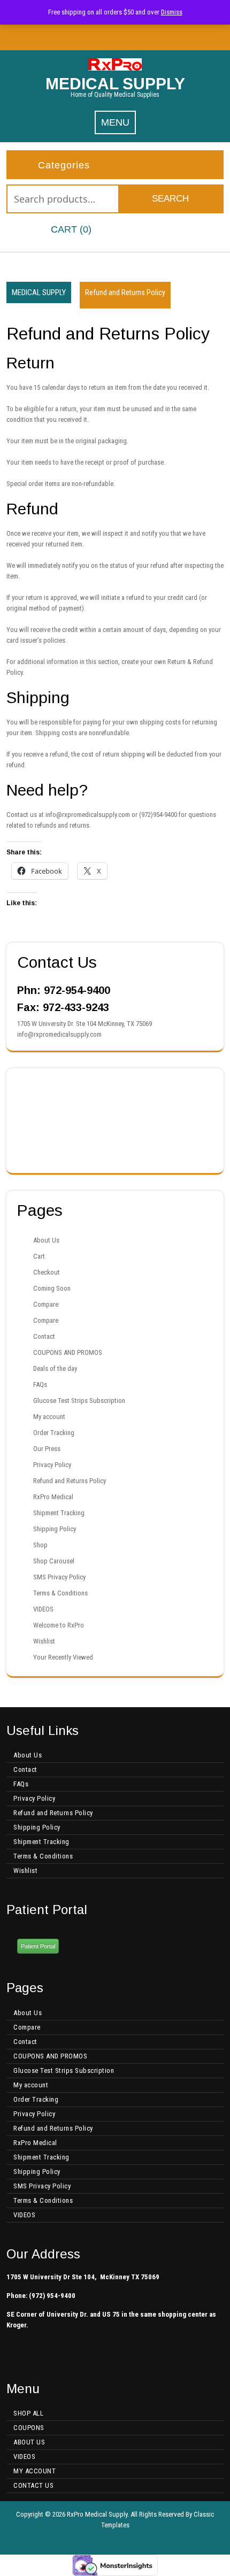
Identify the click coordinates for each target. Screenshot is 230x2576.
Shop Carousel (54, 1561)
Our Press (47, 1449)
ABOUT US (29, 2442)
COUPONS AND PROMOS (68, 1352)
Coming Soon (52, 1288)
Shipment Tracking (59, 1513)
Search (170, 199)
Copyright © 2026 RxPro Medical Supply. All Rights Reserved (100, 2514)
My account (49, 1417)
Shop (40, 1545)
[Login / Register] (172, 230)
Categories (64, 165)
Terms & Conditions (60, 1593)
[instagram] (122, 37)
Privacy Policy (52, 1465)
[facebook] (108, 37)
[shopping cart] (32, 230)
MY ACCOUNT (34, 2471)
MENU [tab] (115, 122)
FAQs (40, 1385)
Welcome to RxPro (59, 1625)
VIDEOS (43, 1609)
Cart (39, 1256)
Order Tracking (54, 1433)
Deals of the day (55, 1368)
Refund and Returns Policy (70, 1481)
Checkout (47, 1272)
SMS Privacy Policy (59, 1577)
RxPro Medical (53, 1497)
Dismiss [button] (172, 12)
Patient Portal (38, 1946)
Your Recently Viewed (63, 1657)
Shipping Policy (55, 1529)
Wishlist (44, 1641)
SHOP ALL (28, 2413)
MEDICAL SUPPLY (115, 84)
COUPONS (29, 2428)
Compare (46, 1304)
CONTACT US (33, 2485)
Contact (44, 1336)
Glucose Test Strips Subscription (79, 1401)
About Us (46, 1240)
